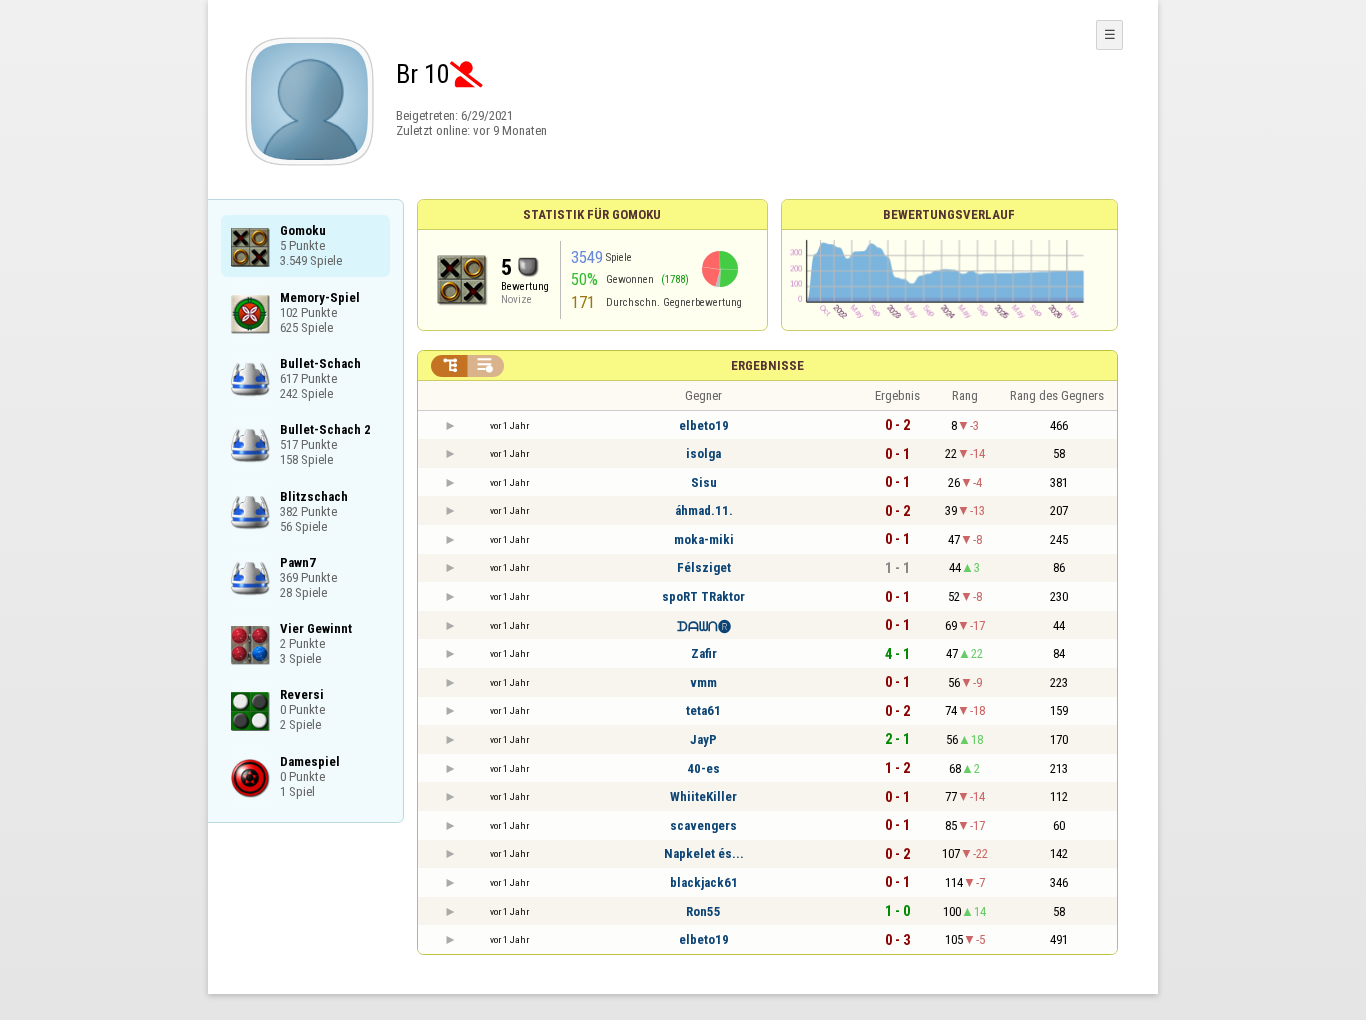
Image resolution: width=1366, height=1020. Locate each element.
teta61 (703, 710)
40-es (703, 768)
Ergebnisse (767, 365)
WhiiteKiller (703, 796)
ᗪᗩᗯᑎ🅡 (704, 626)
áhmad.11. (704, 510)
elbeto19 (704, 425)
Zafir (704, 653)
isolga (703, 453)
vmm (703, 682)
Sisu (704, 482)
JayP (703, 739)
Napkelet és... (704, 853)
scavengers (703, 825)
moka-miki (704, 539)
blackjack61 (704, 882)
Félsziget (704, 567)
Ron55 (703, 911)
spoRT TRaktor (703, 596)
